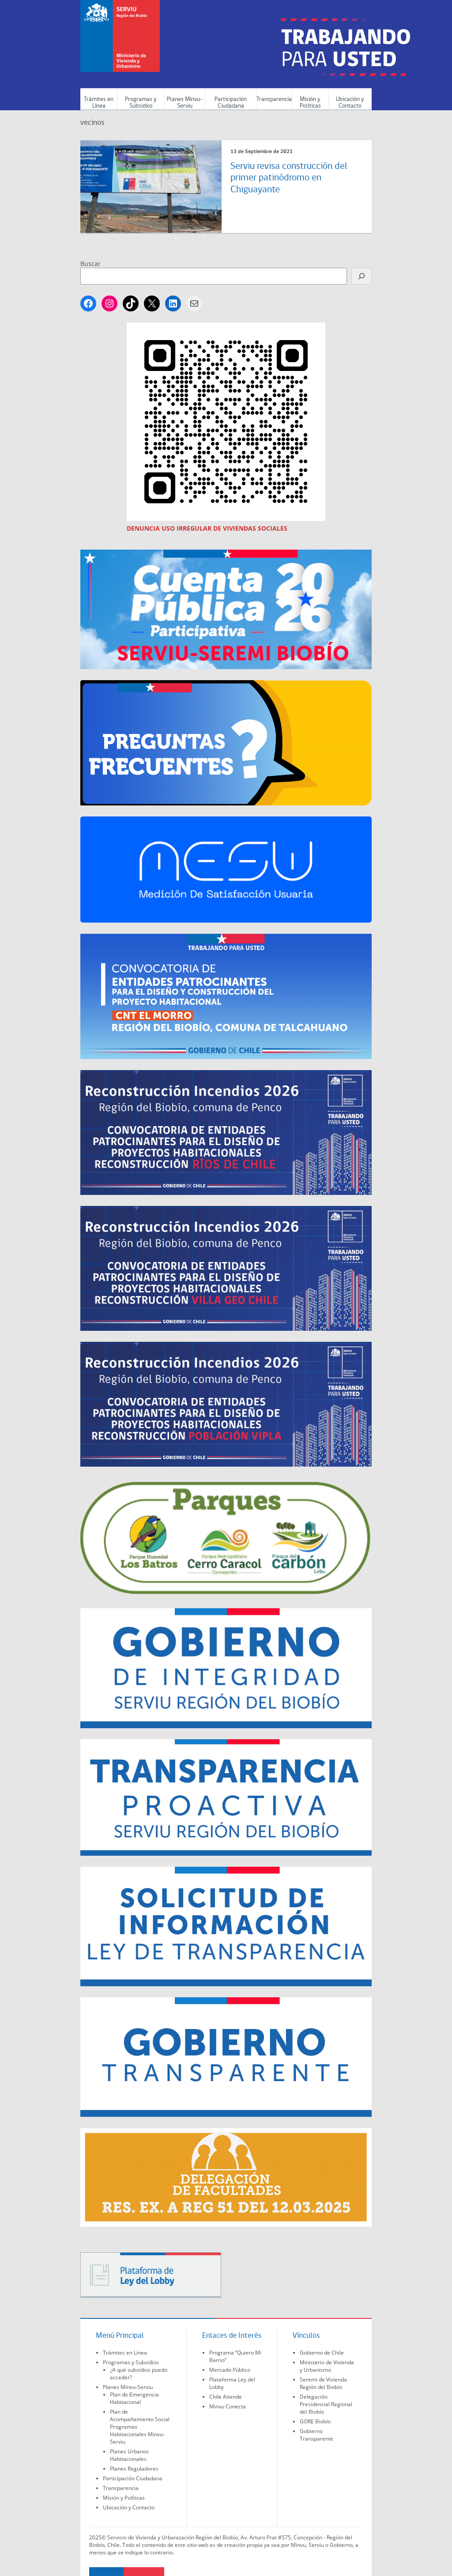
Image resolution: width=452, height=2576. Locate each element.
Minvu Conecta (228, 2406)
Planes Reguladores (134, 2469)
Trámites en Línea (99, 103)
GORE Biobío (315, 2421)
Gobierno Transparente (316, 2435)
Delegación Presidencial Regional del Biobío (326, 2404)
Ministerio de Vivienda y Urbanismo (327, 2366)
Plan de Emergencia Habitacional (134, 2398)
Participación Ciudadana (231, 103)
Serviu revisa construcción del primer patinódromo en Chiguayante (289, 178)
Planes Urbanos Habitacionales (129, 2455)
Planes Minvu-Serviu (185, 103)
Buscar (90, 264)
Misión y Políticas (310, 103)
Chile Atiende (226, 2397)
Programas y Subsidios (141, 103)
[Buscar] (362, 276)
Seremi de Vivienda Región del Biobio (323, 2383)
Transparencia (274, 99)
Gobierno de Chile (322, 2353)
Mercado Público (230, 2370)
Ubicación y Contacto (350, 103)
